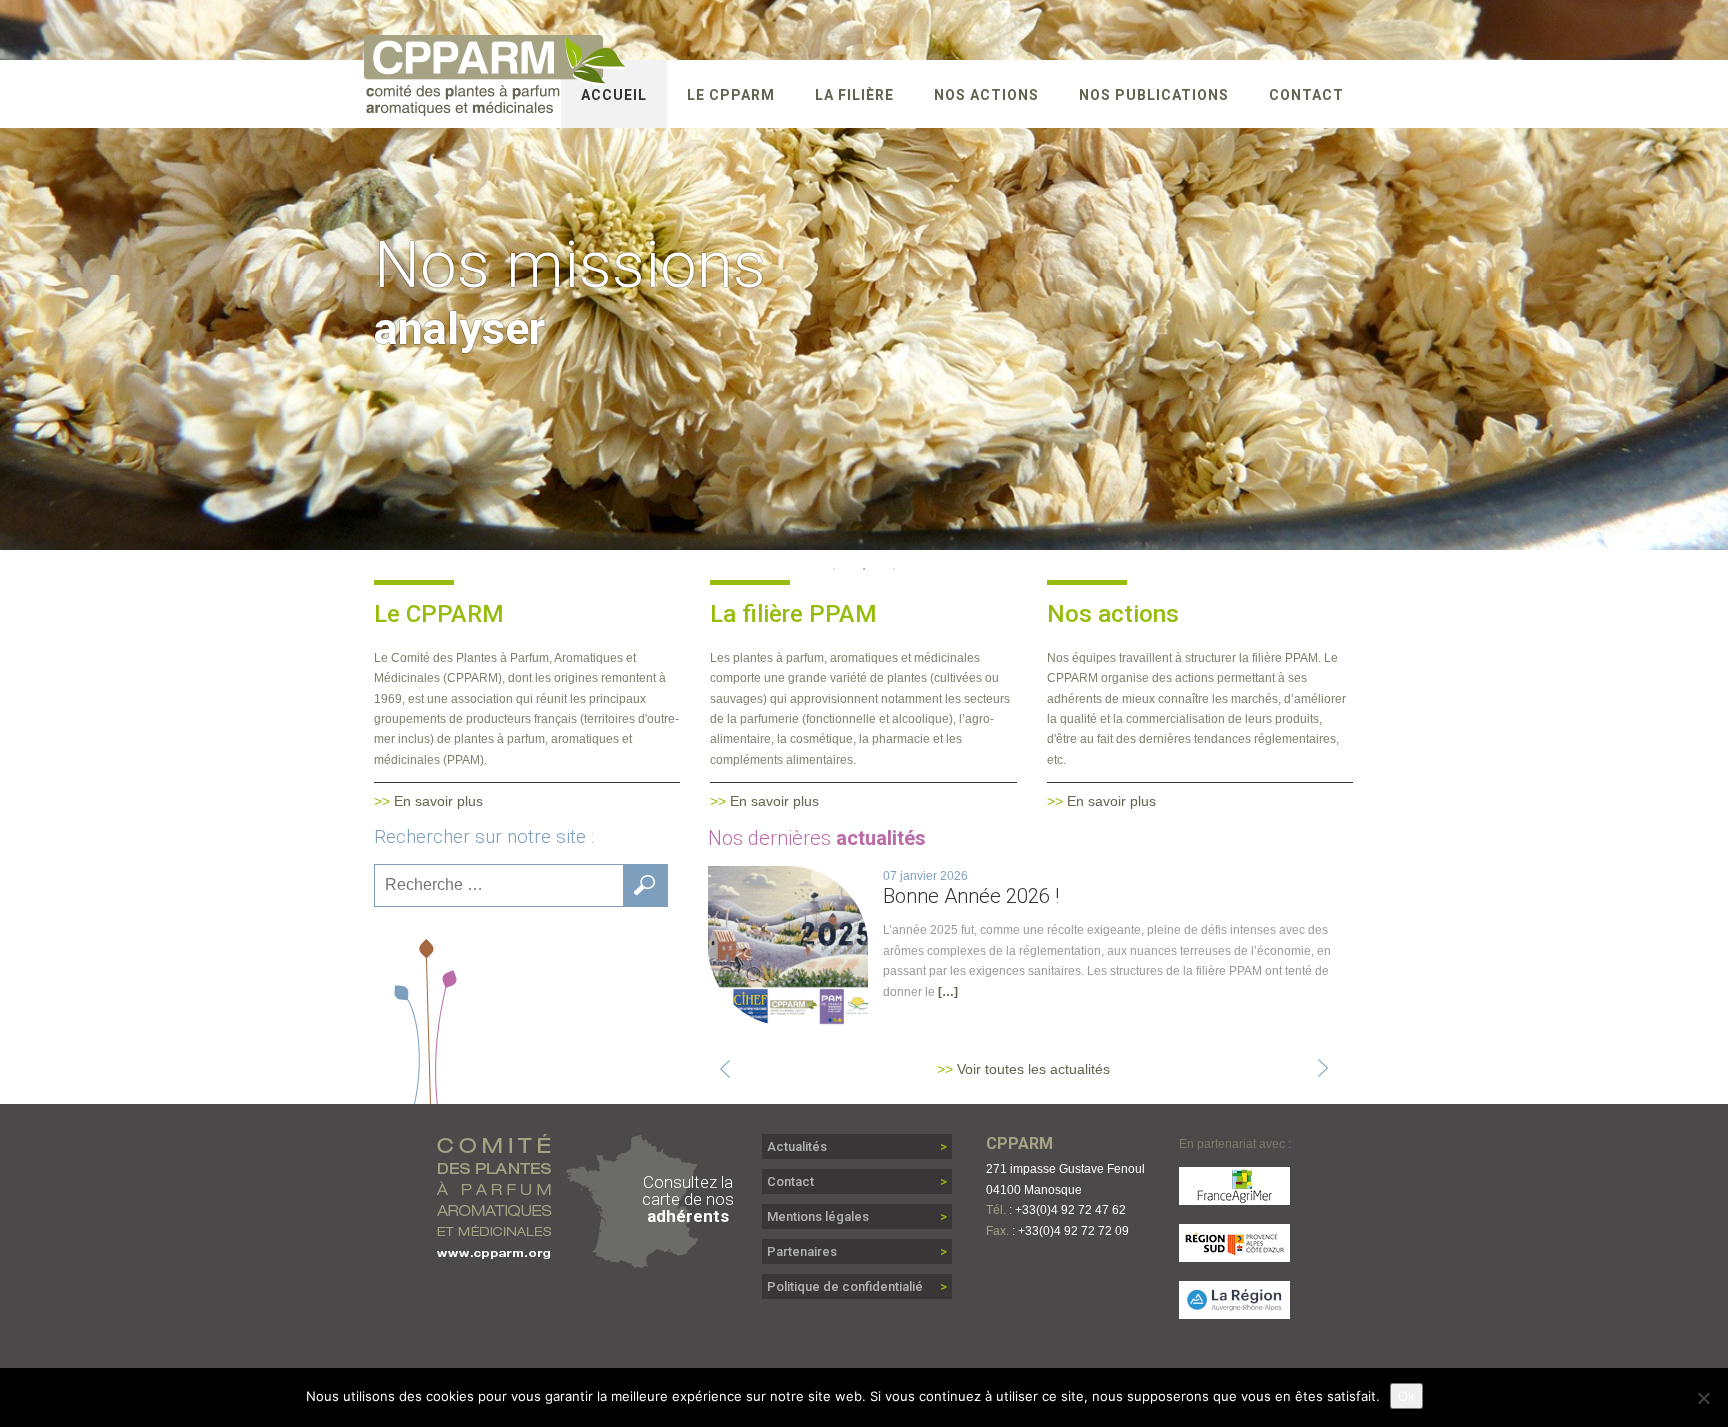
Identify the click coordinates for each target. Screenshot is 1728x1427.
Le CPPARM (731, 95)
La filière (854, 95)
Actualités (797, 1146)
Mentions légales (818, 1216)
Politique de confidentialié (845, 1286)
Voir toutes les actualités (1033, 1068)
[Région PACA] (1235, 1252)
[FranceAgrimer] (1235, 1195)
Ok (1406, 1396)
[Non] (1703, 1398)
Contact (1306, 95)
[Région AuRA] (1235, 1309)
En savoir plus (438, 801)
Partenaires (802, 1251)
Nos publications (1154, 95)
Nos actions (986, 95)
